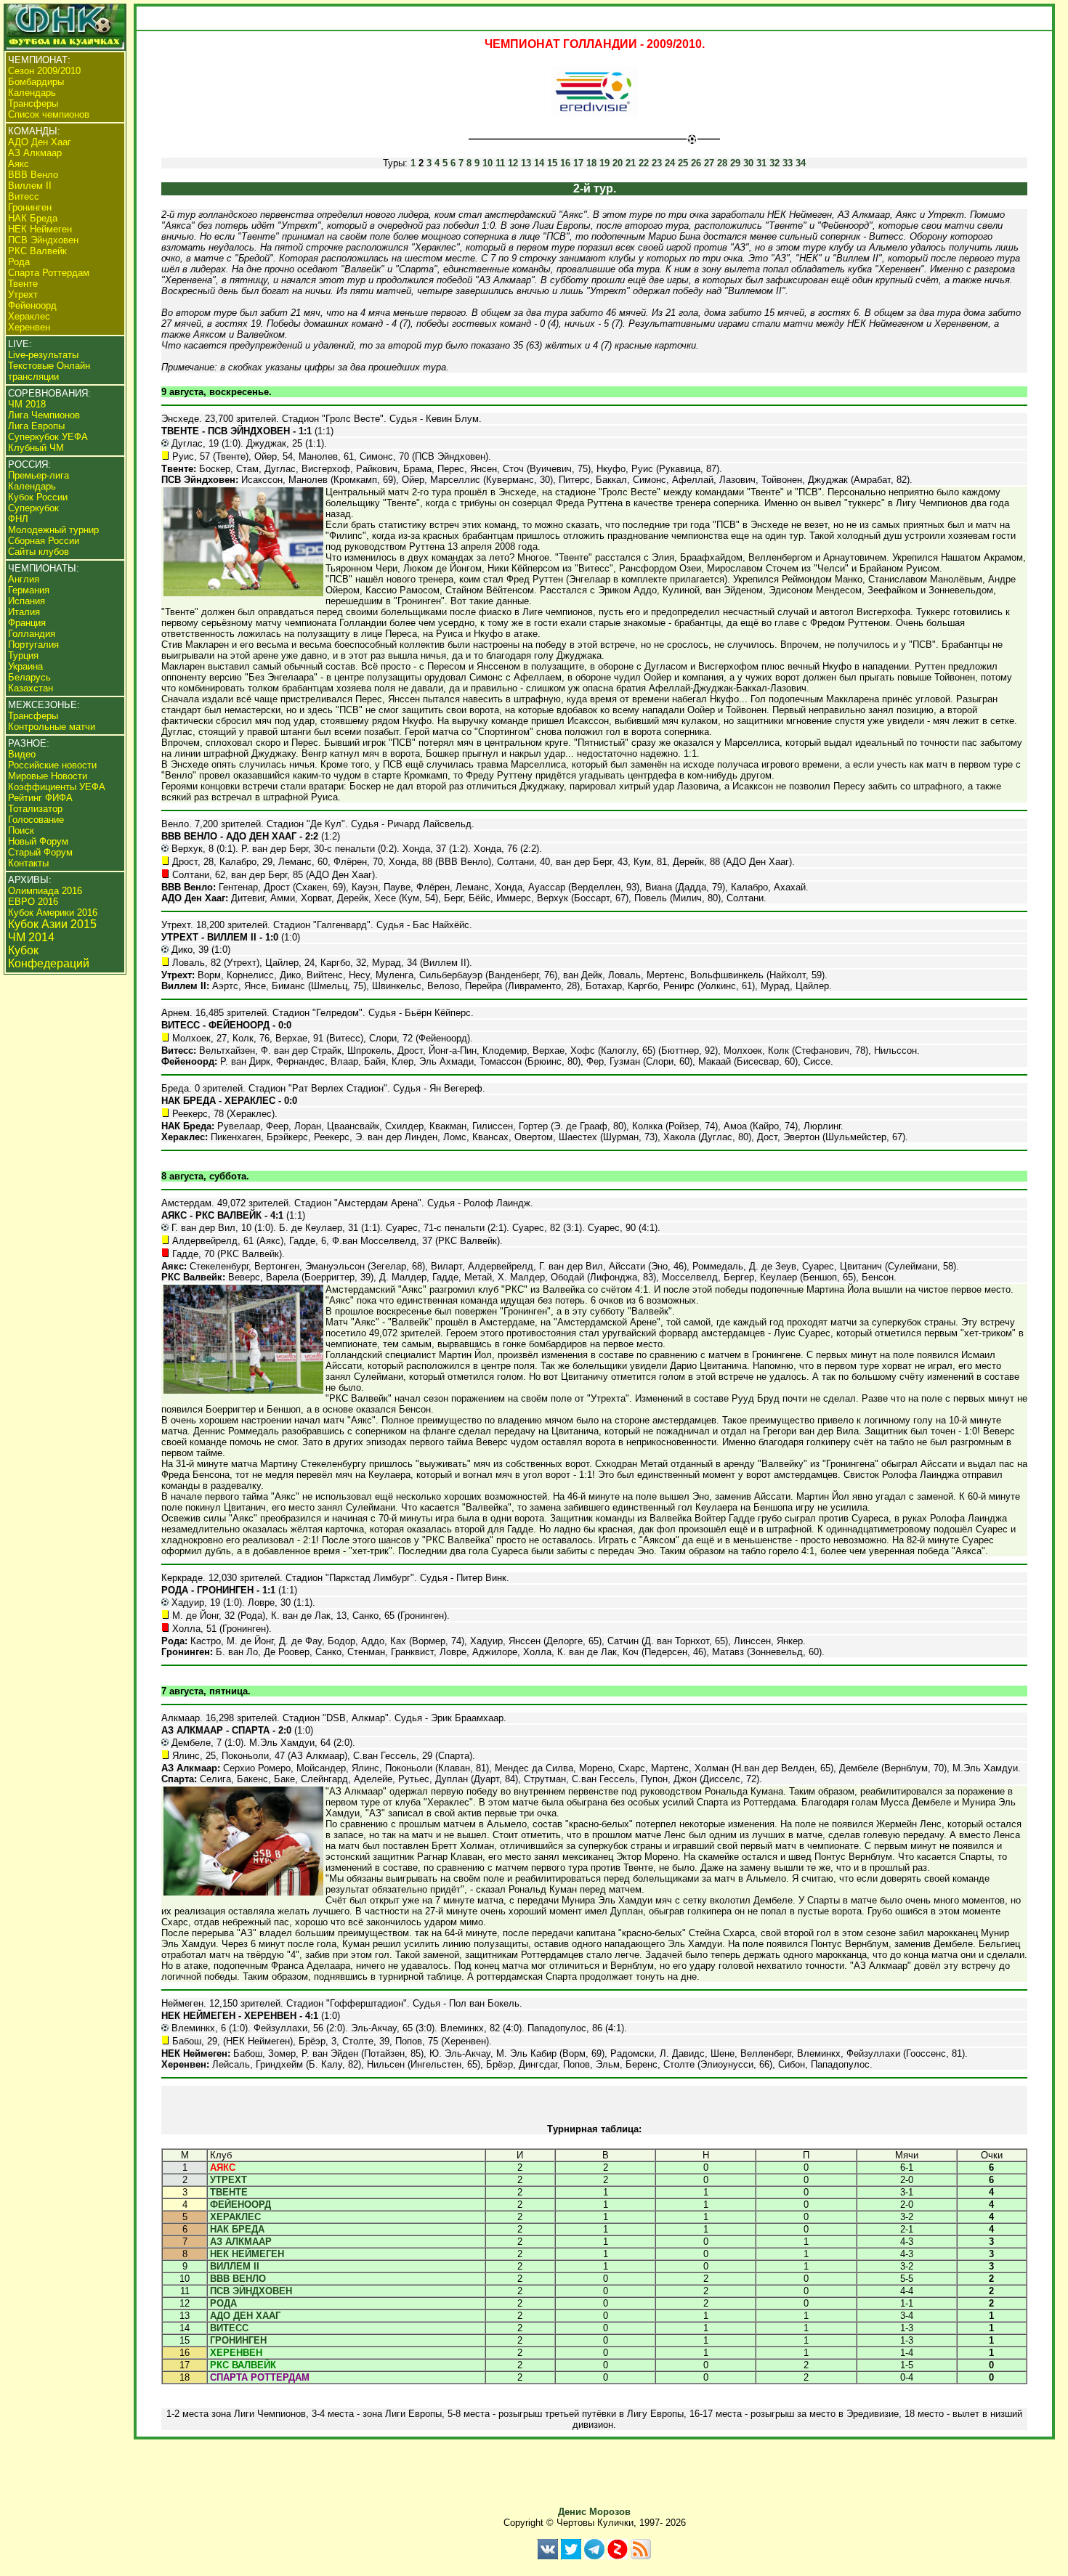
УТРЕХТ (228, 2180)
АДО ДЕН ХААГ (245, 2316)
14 (539, 163)
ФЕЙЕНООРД (240, 2205)
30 (748, 163)
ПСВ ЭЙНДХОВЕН (251, 2291)
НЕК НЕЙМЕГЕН (247, 2254)
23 (657, 163)
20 (618, 163)
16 (565, 163)
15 (552, 163)
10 (488, 163)
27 (709, 163)
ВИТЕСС (229, 2328)
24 (670, 163)
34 (801, 163)
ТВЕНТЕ (229, 2192)
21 (631, 163)
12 (513, 163)
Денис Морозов (594, 2512)
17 (578, 163)
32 (774, 163)
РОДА (223, 2303)
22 (644, 163)
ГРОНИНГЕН (238, 2340)
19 (604, 163)
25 (683, 163)
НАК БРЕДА (237, 2229)
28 (722, 163)
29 (735, 163)
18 (591, 163)
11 (500, 163)
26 (696, 163)
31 (761, 163)
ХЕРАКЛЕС (235, 2217)
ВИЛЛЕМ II (235, 2266)
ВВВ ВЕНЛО (238, 2279)
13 (526, 163)
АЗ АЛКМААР (241, 2242)
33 (788, 163)
